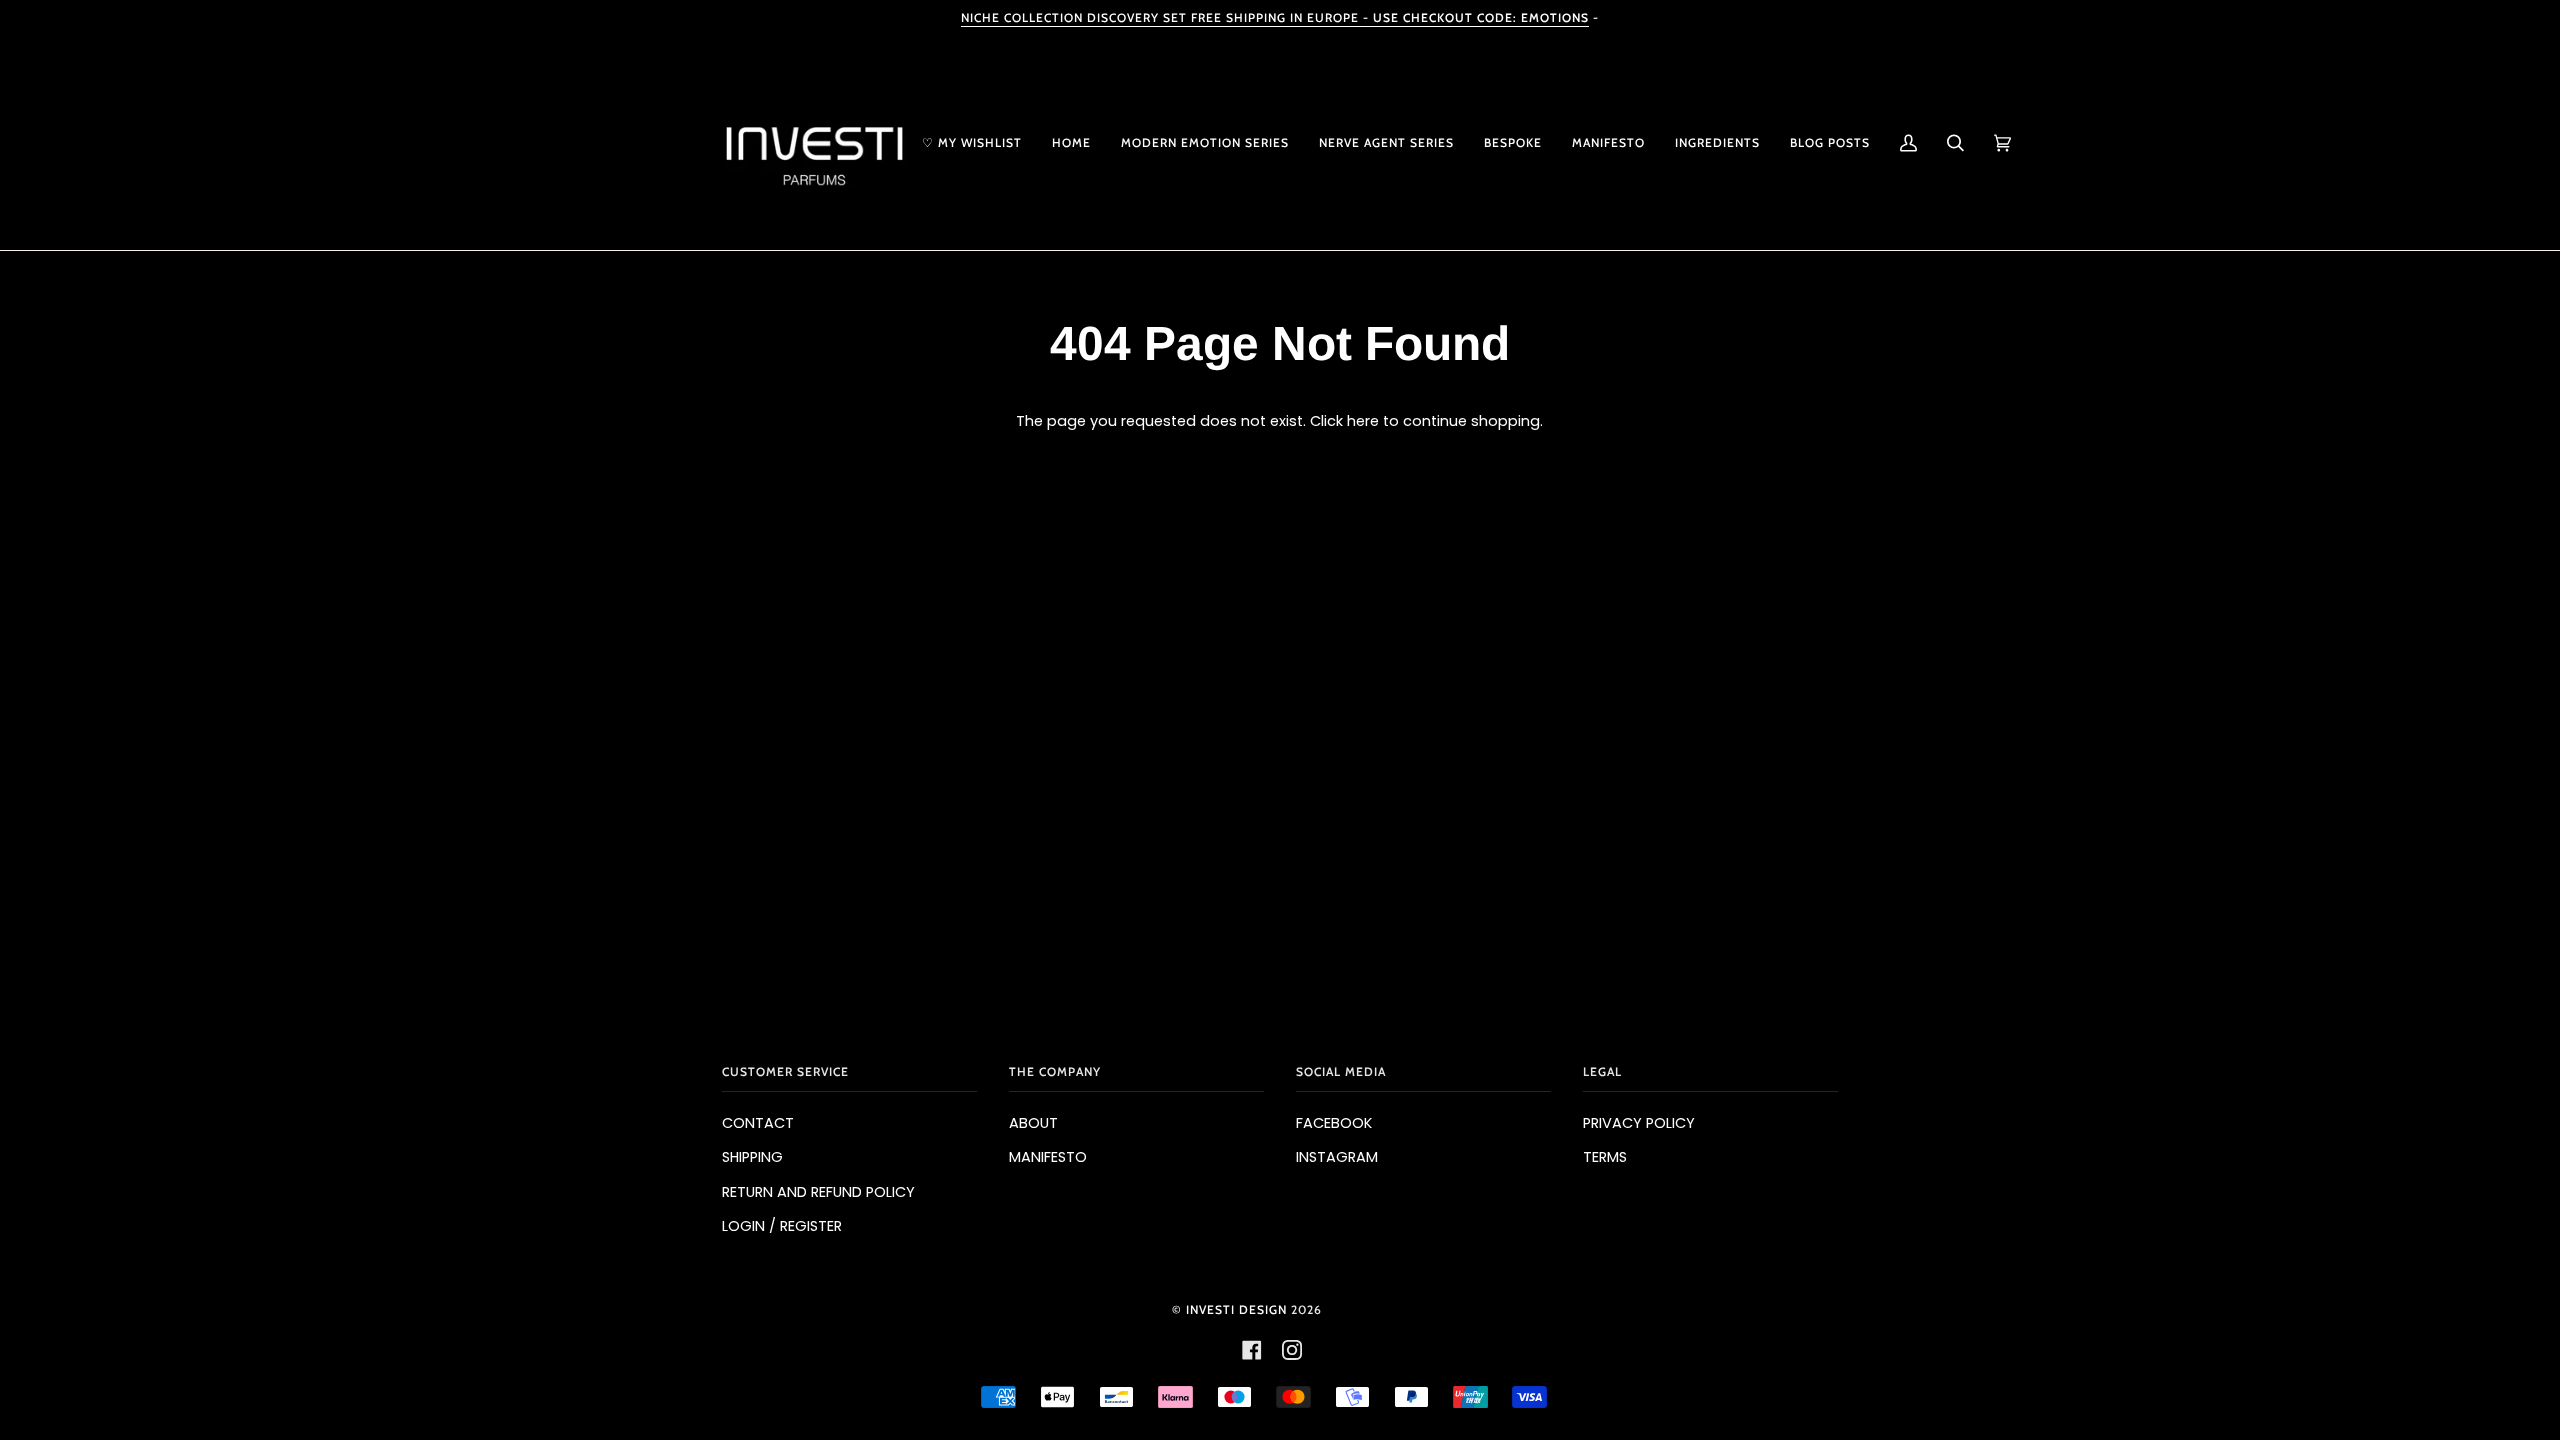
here (1363, 421)
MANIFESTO (1048, 1157)
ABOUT (1033, 1123)
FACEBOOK (1334, 1123)
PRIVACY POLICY (1639, 1123)
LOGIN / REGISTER (782, 1226)
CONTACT (758, 1123)
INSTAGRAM (1337, 1157)
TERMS (1605, 1157)
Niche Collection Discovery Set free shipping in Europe (1275, 17)
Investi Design (1236, 1309)
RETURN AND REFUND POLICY (818, 1192)
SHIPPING (752, 1157)
